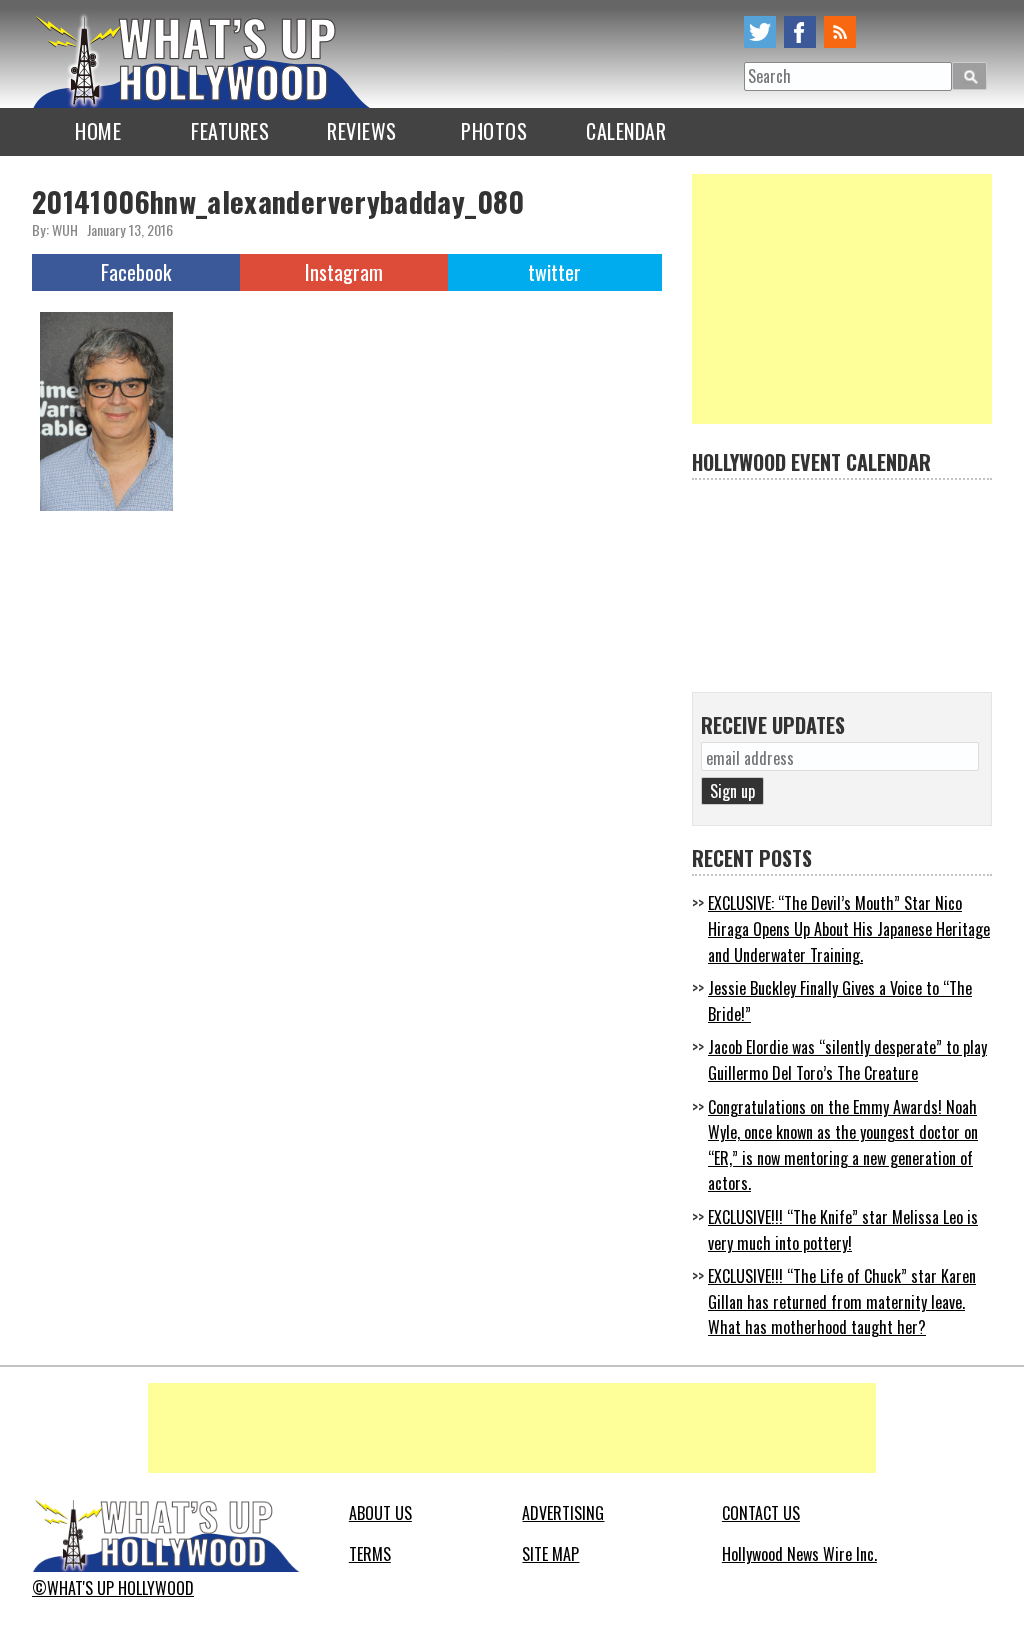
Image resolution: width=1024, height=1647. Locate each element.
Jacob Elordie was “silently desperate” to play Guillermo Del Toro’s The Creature (847, 1060)
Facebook (136, 272)
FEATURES (230, 131)
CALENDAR (626, 131)
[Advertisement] (842, 299)
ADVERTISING (563, 1513)
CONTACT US (761, 1513)
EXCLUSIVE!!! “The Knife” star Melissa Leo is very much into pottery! (843, 1230)
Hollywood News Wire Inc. (799, 1554)
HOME (98, 131)
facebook (800, 32)
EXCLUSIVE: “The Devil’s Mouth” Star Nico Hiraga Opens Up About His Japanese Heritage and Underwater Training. (849, 928)
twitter (760, 32)
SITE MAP (550, 1554)
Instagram (344, 272)
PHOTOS (494, 131)
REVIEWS (362, 131)
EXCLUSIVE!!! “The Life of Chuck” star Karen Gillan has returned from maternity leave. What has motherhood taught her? (842, 1301)
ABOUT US (380, 1513)
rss (840, 32)
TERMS (370, 1554)
